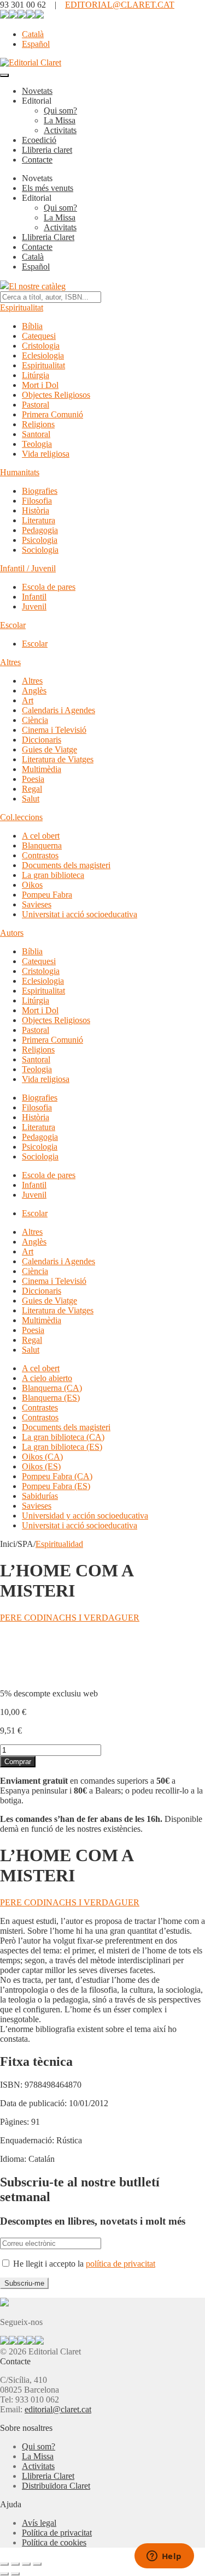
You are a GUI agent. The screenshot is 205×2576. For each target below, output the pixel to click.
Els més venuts (48, 188)
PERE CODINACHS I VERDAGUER (70, 1618)
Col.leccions (21, 817)
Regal (32, 789)
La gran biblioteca (53, 875)
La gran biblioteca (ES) (62, 1447)
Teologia (37, 444)
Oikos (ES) (41, 1466)
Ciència (35, 720)
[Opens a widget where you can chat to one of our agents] (164, 2557)
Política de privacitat (57, 2533)
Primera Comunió (52, 414)
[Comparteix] (26, 2564)
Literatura (39, 520)
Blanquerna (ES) (51, 1398)
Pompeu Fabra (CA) (57, 1476)
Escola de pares (49, 587)
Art (28, 700)
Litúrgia (36, 375)
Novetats (37, 91)
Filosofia (37, 501)
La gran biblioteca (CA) (63, 1437)
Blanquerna (42, 845)
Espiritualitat (22, 307)
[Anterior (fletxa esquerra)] (4, 2574)
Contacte (37, 160)
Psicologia (40, 540)
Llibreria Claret (48, 237)
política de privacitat (121, 2264)
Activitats (60, 130)
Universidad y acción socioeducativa (85, 1516)
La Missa (60, 120)
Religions (38, 424)
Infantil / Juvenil (28, 568)
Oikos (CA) (42, 1457)
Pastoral (36, 405)
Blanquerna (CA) (52, 1388)
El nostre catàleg (37, 286)
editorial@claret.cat (58, 2409)
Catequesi (39, 336)
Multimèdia (42, 769)
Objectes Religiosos (56, 395)
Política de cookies (54, 2542)
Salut (31, 799)
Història (36, 510)
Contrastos (40, 855)
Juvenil (34, 606)
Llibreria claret (47, 150)
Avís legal (39, 2523)
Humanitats (20, 472)
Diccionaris (42, 740)
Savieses (37, 904)
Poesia (33, 779)
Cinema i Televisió (54, 730)
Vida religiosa (46, 454)
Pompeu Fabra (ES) (56, 1486)
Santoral (36, 434)
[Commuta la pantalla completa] (15, 2564)
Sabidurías (40, 1496)
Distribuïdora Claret (56, 2486)
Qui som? (60, 110)
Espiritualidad (59, 1544)
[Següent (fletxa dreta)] (15, 2574)
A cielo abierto (47, 1378)
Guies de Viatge (49, 749)
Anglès (34, 691)
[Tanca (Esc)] (37, 2564)
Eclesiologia (43, 355)
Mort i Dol (40, 385)
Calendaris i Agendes (58, 710)
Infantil (34, 597)
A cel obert (41, 836)
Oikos (32, 885)
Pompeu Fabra (47, 895)
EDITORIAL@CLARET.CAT (120, 5)
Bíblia (32, 326)
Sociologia (40, 550)
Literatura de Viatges (58, 759)
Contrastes (40, 1407)
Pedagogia (40, 530)
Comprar (18, 1762)
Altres (10, 662)
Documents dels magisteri (66, 865)
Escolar (13, 625)
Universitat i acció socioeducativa (80, 914)
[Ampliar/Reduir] (4, 2564)
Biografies (40, 491)
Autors (12, 933)
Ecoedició (39, 140)
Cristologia (41, 346)
